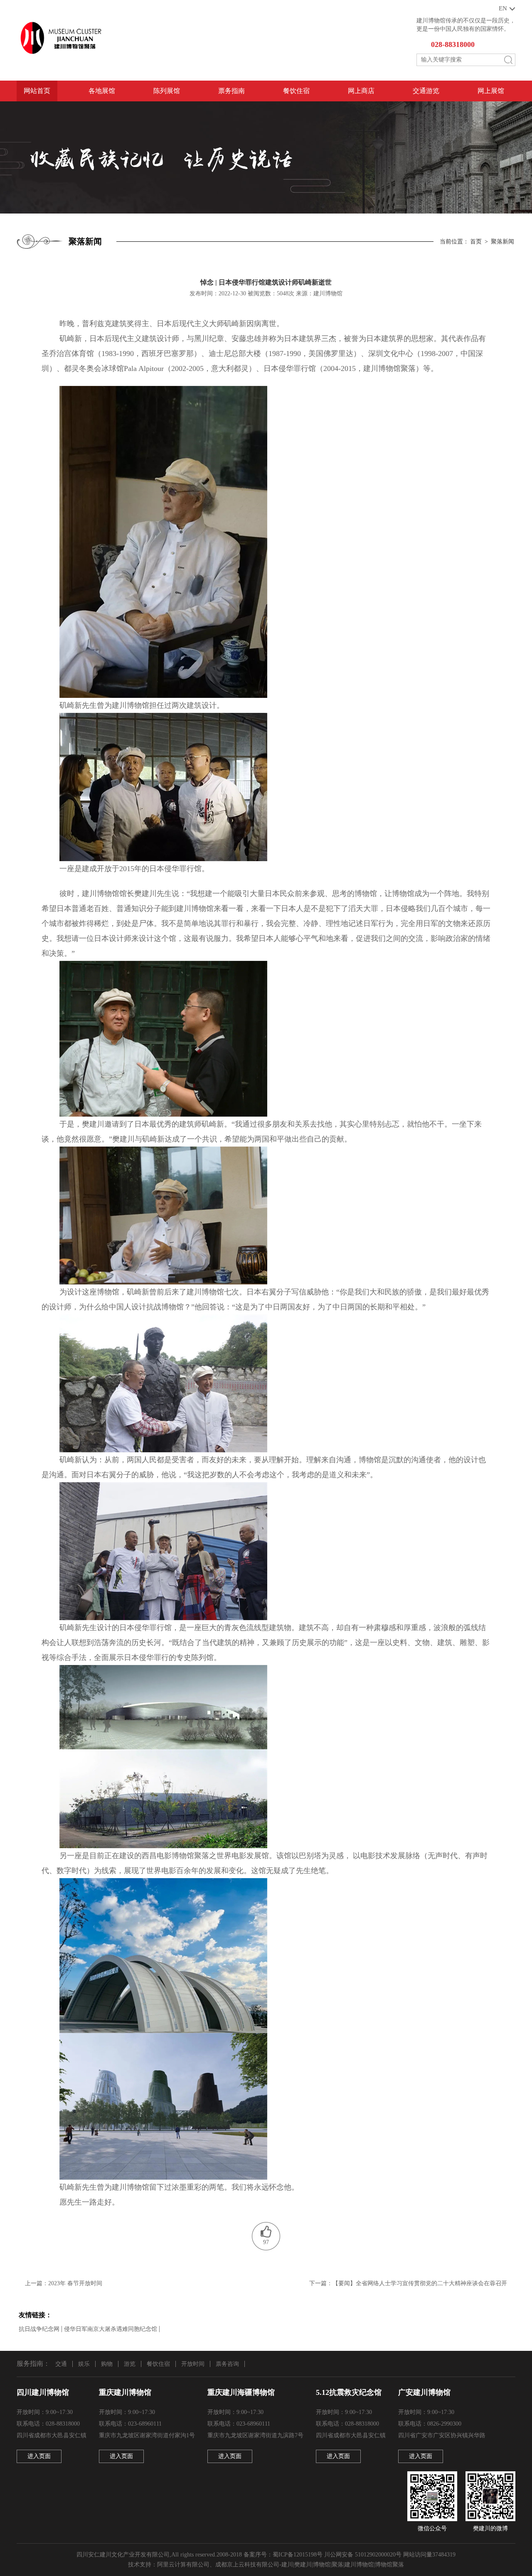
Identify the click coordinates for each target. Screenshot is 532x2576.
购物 (107, 2364)
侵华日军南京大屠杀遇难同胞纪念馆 (111, 2329)
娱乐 (84, 2364)
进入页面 (39, 2456)
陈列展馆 (167, 91)
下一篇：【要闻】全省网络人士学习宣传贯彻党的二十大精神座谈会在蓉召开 (408, 2283)
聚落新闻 (502, 242)
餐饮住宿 (296, 91)
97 (266, 2242)
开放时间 (193, 2364)
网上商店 (361, 91)
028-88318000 (453, 44)
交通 (61, 2364)
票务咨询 (227, 2364)
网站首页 (37, 91)
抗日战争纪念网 (39, 2329)
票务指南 (232, 91)
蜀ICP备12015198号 (298, 2555)
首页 (476, 242)
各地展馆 (102, 91)
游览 (130, 2364)
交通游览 (426, 91)
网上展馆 (491, 91)
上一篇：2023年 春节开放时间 (64, 2283)
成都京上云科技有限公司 (247, 2565)
